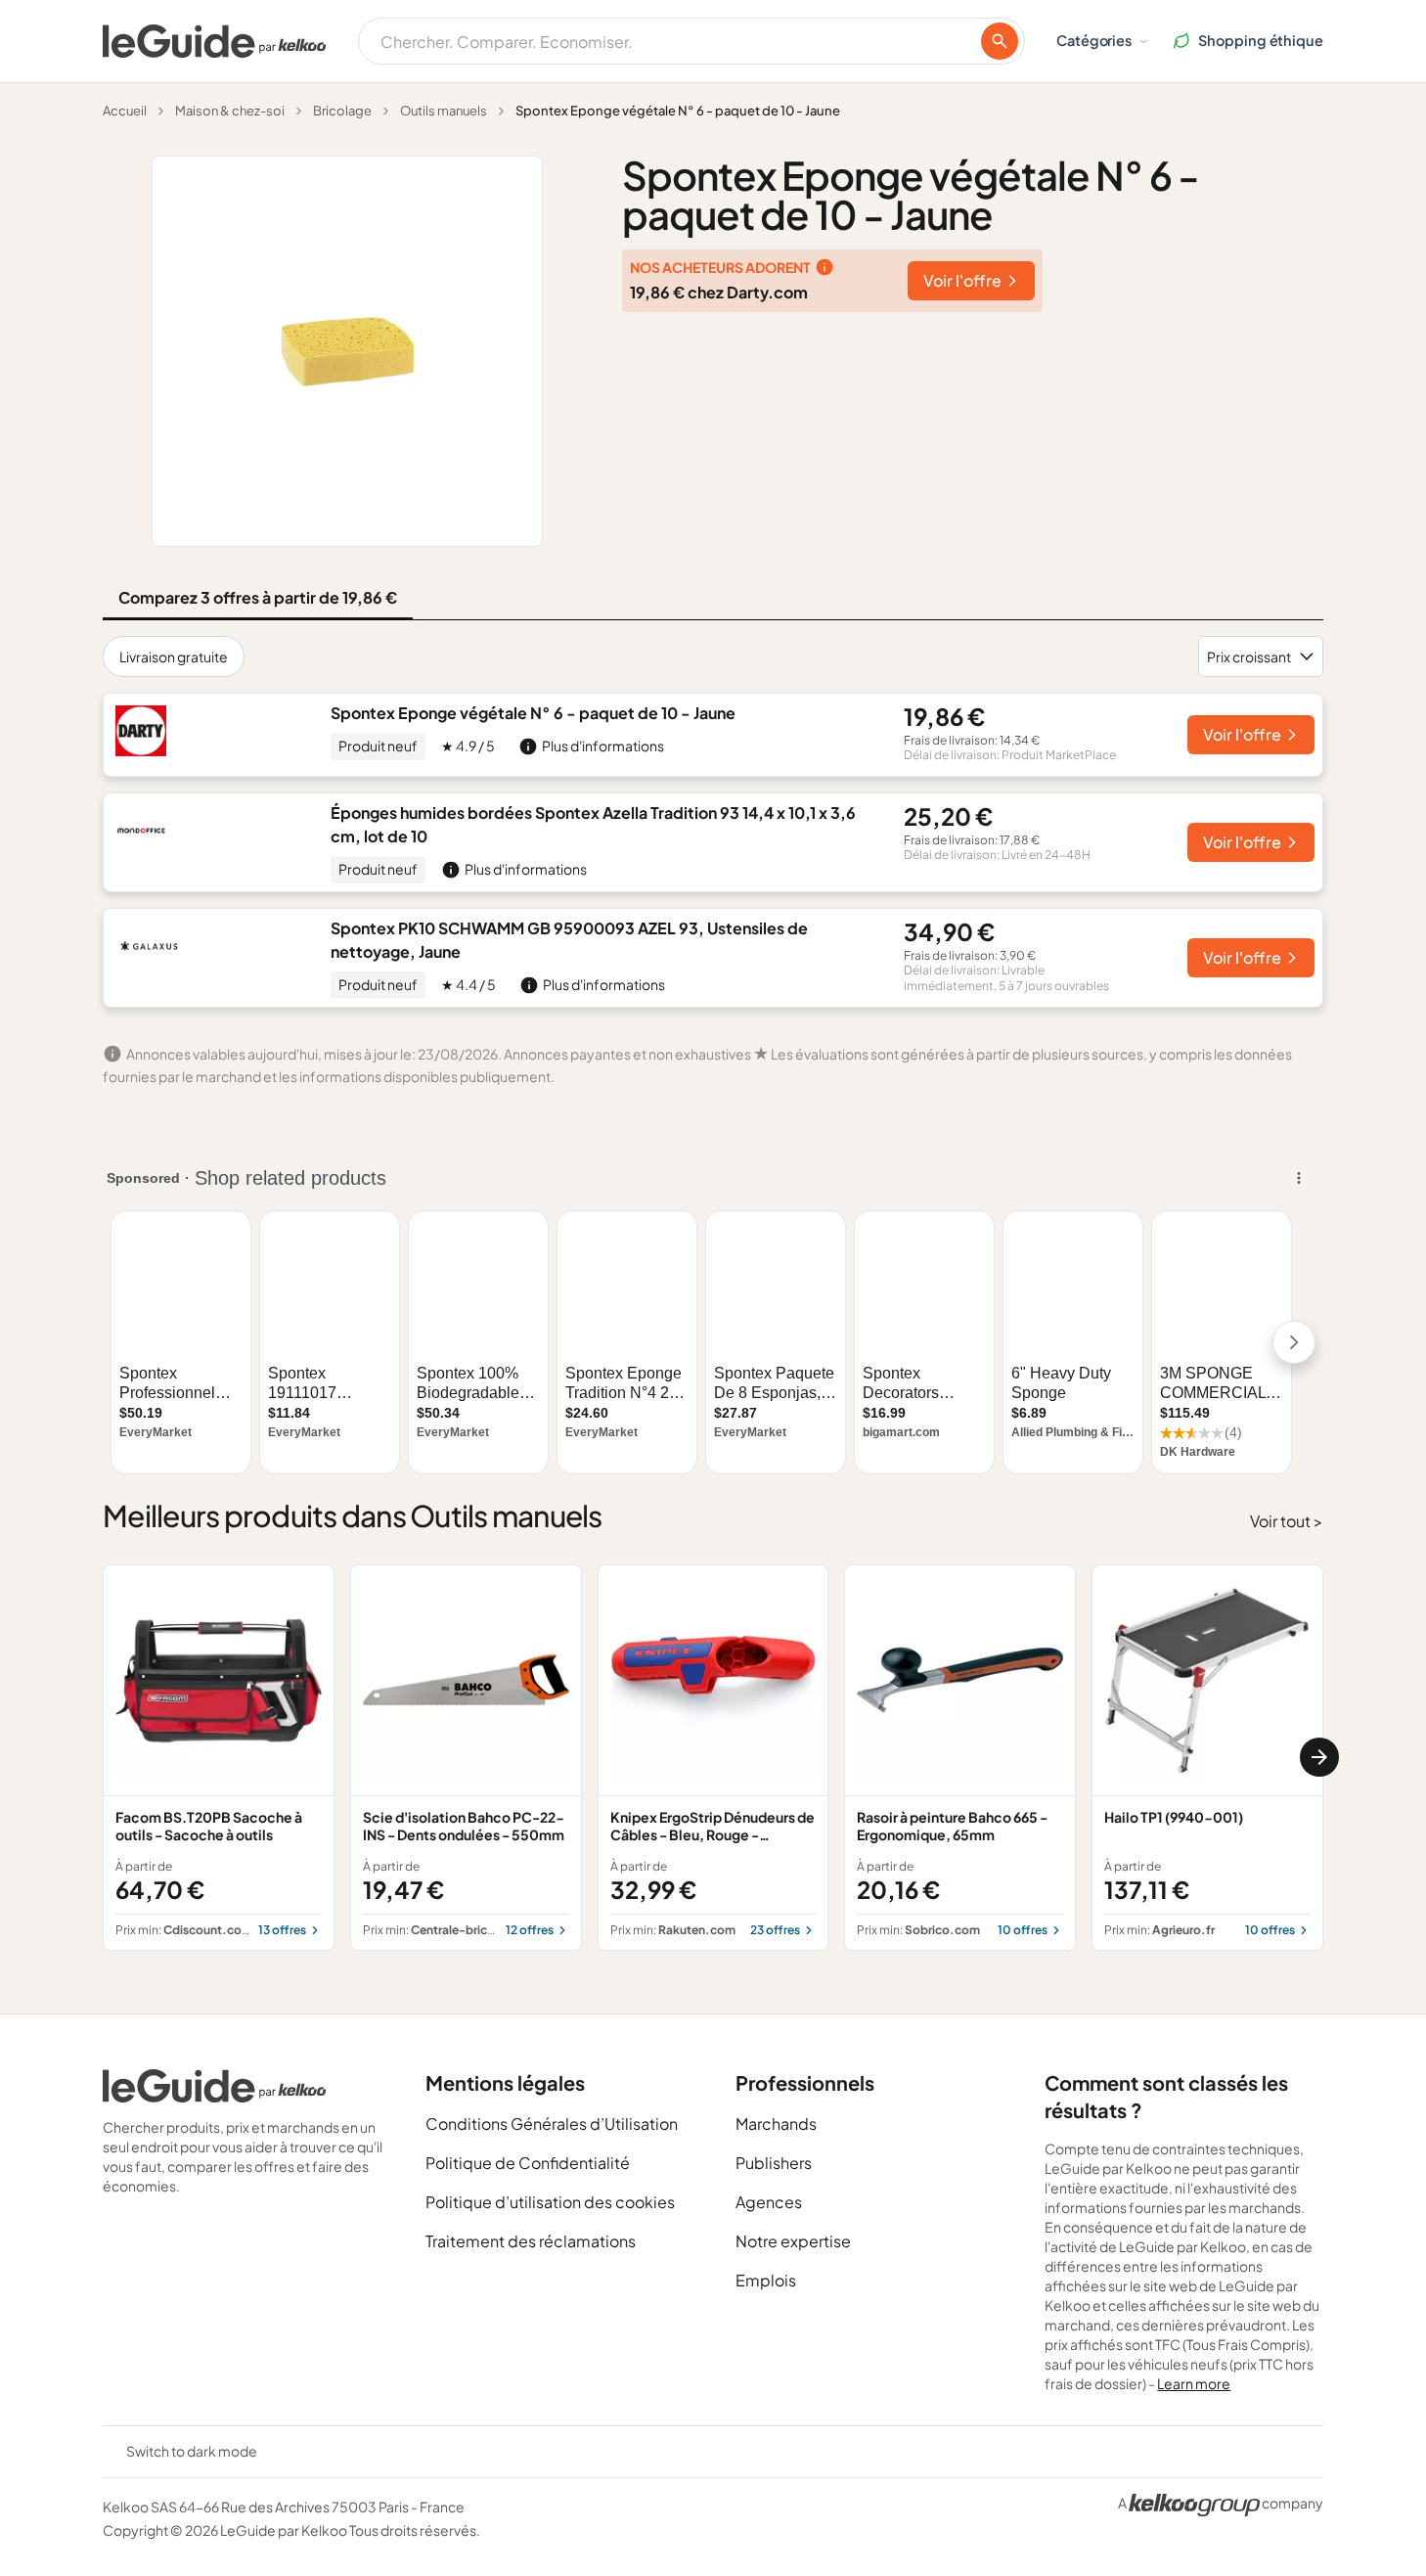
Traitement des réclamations (531, 2241)
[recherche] (1000, 41)
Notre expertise (793, 2241)
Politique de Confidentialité (528, 2163)
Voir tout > (1287, 1521)
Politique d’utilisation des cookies (550, 2202)
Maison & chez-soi (230, 111)
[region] (713, 1758)
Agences (769, 2202)
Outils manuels (444, 111)
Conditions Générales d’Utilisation (552, 2124)
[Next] (1319, 1757)
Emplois (766, 2280)
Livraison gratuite (174, 656)
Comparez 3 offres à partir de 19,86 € (258, 597)
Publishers (774, 2163)
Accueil (125, 111)
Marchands (776, 2124)
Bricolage (342, 111)
